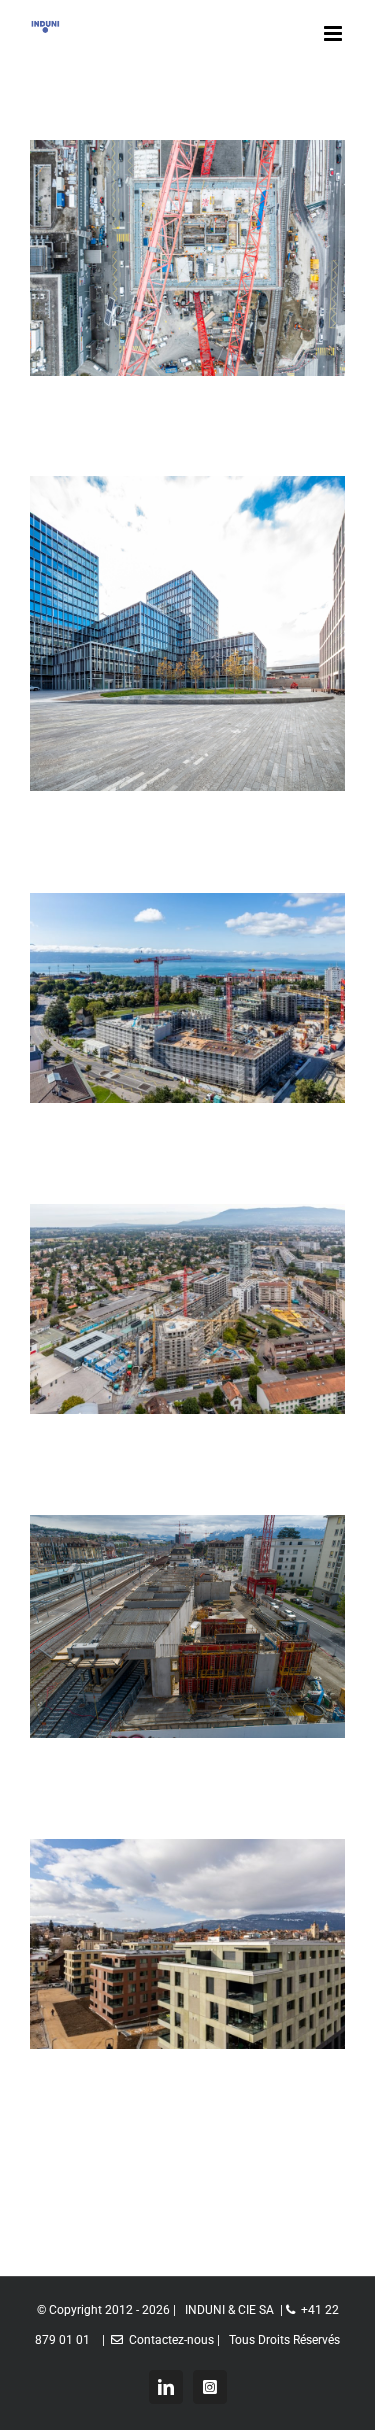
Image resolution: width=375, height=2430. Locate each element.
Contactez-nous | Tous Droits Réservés (231, 2340)
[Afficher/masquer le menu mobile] (334, 33)
